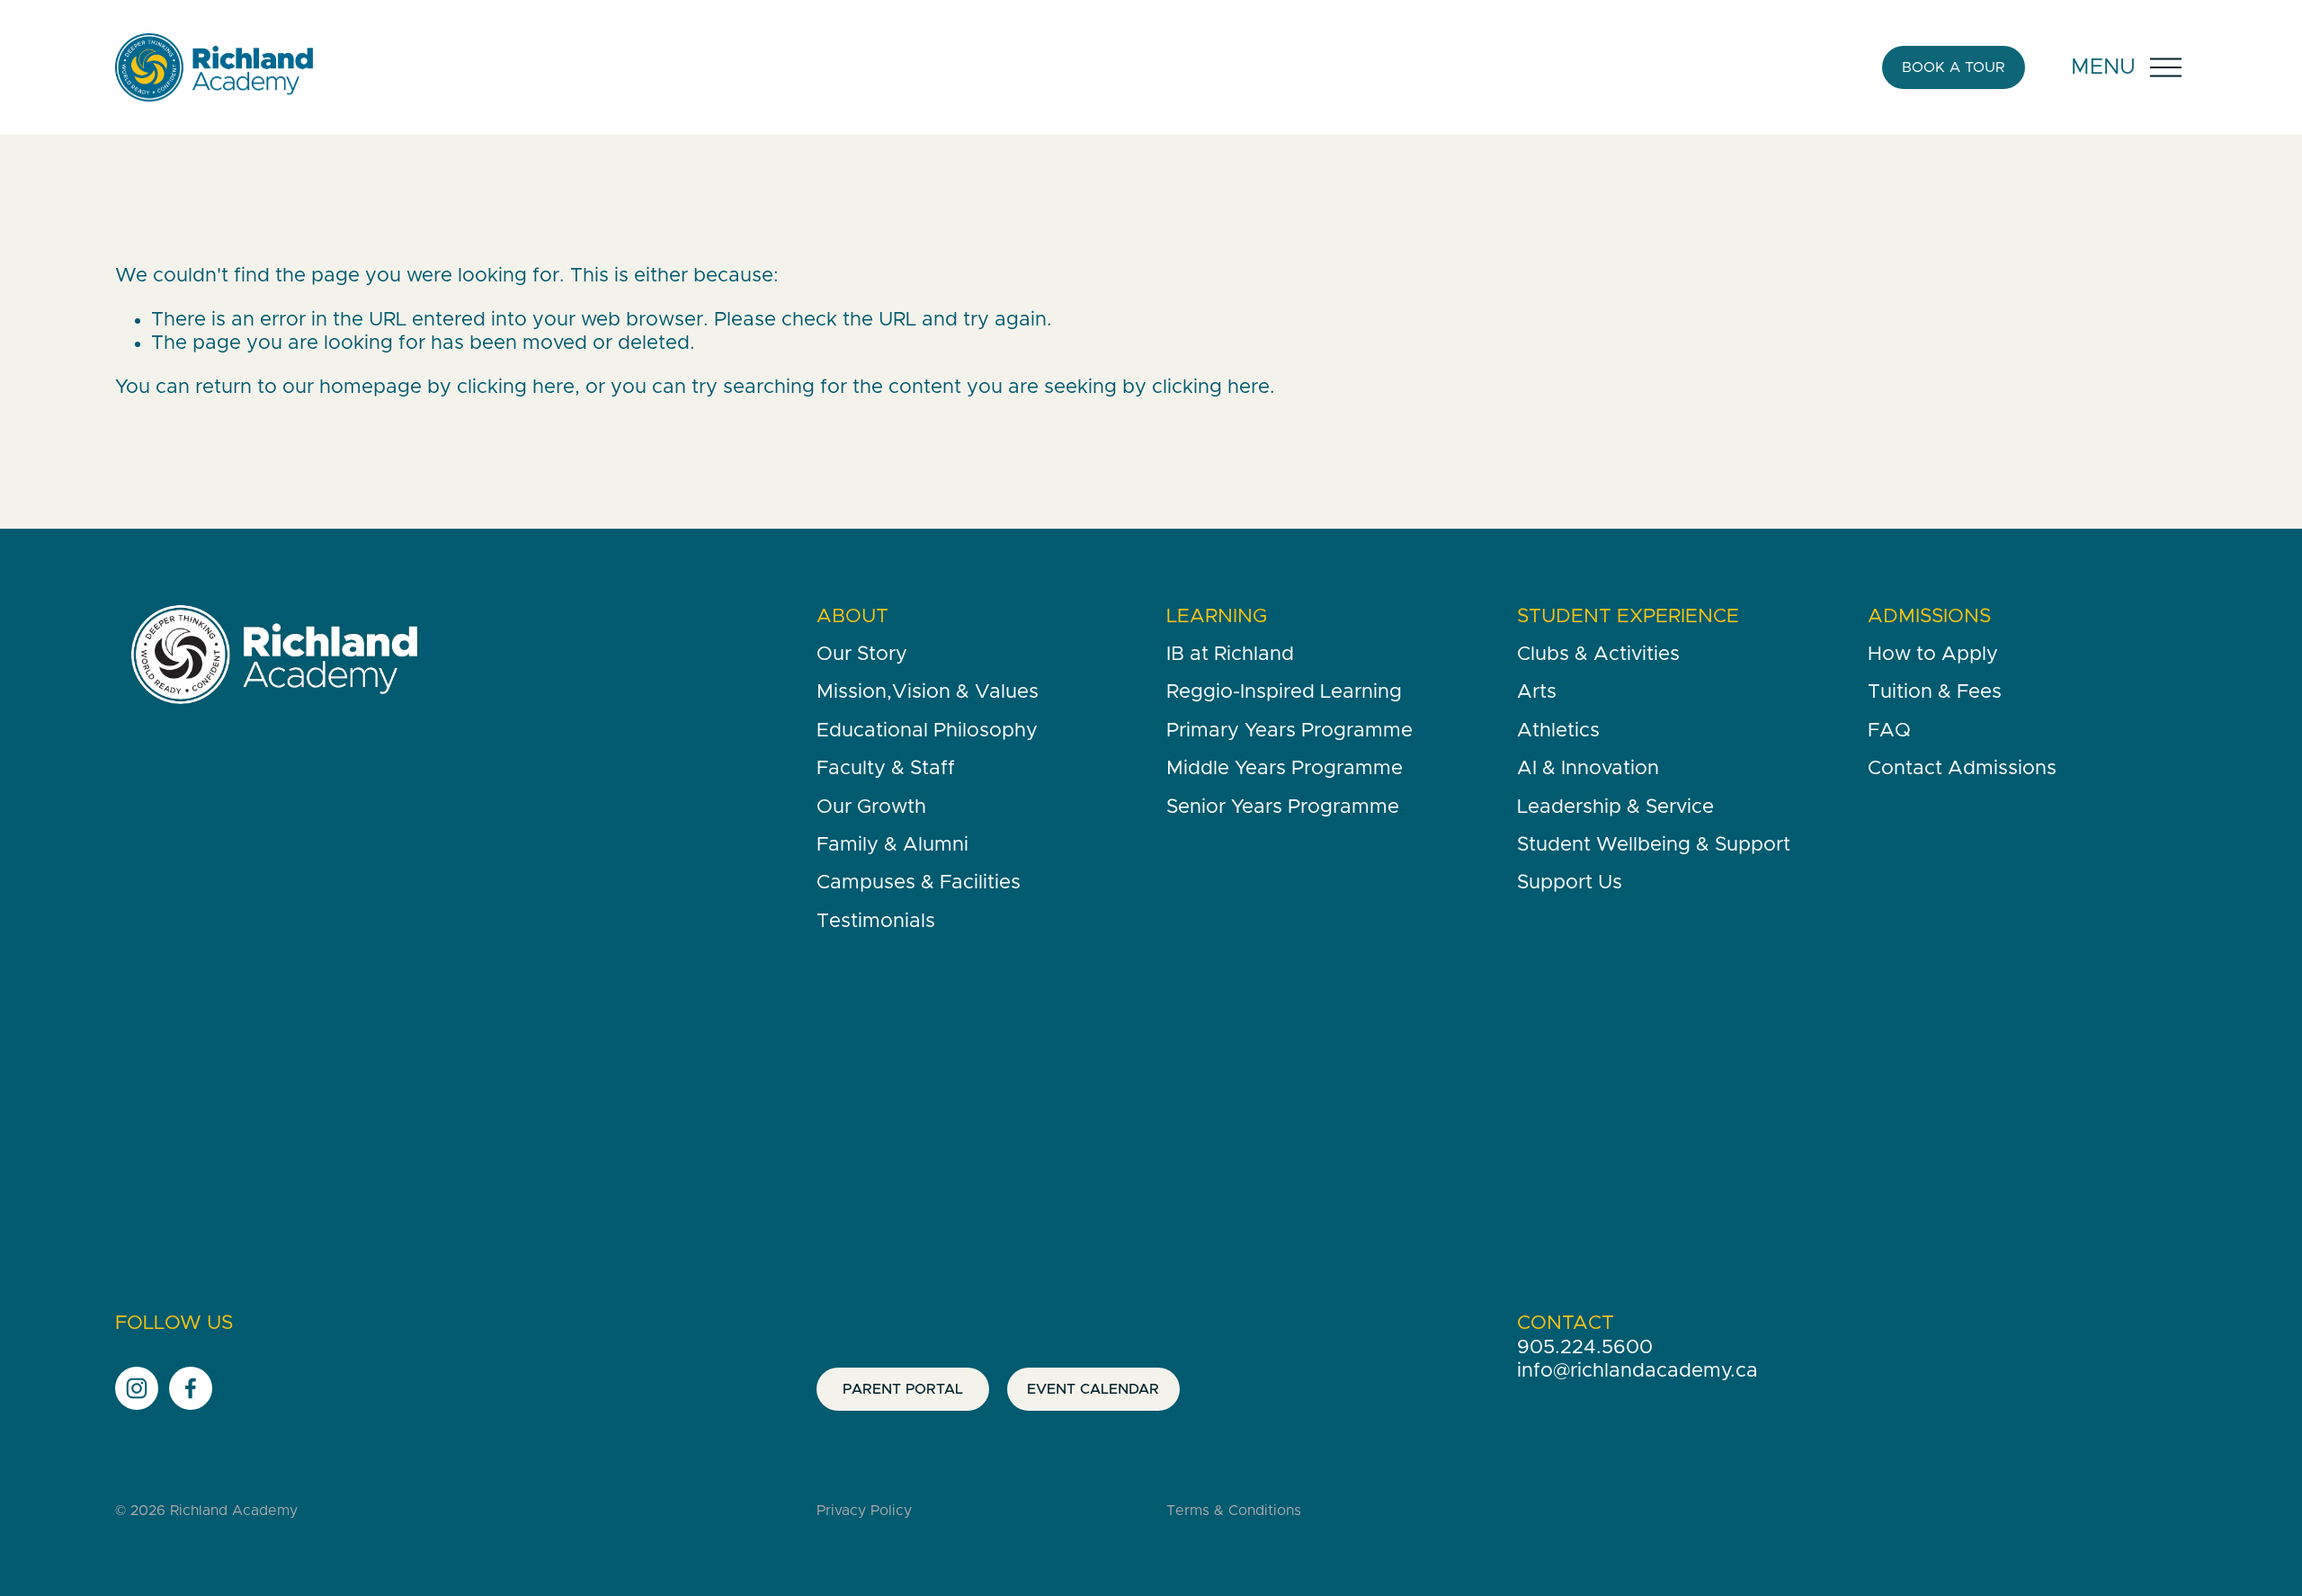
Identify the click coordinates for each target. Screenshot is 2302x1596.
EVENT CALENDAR (1093, 1389)
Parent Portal (903, 1389)
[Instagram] (137, 1388)
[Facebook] (191, 1388)
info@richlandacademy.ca (1637, 1371)
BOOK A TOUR (1953, 67)
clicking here (516, 388)
